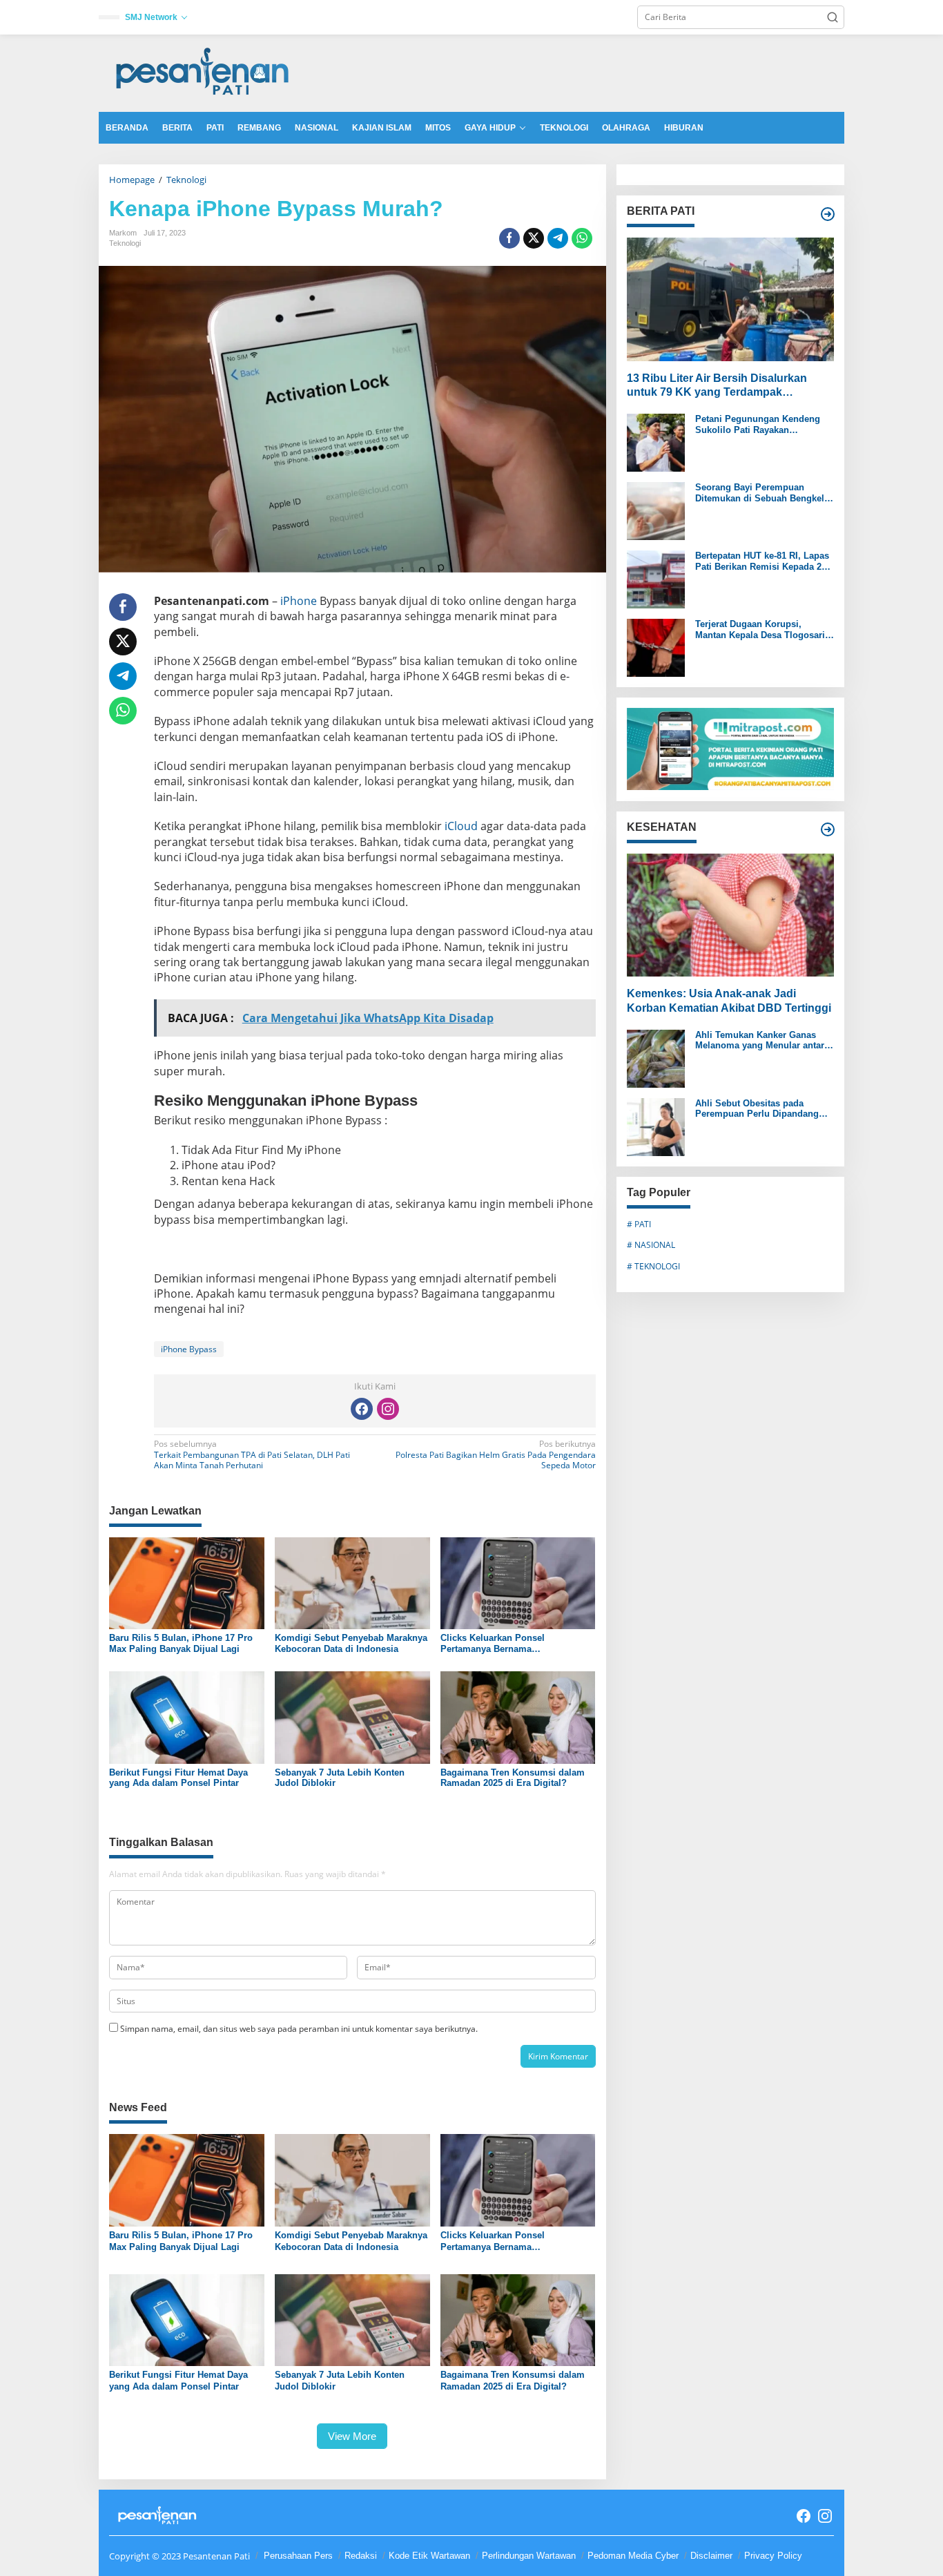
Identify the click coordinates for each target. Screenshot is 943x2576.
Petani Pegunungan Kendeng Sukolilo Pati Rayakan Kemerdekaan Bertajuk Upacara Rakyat (762, 424)
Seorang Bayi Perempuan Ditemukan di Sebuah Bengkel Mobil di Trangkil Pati (760, 493)
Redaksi (361, 2556)
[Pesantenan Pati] (203, 72)
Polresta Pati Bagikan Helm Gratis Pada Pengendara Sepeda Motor (495, 1455)
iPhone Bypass (189, 1349)
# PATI (639, 1223)
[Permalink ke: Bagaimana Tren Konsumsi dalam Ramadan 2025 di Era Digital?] (518, 1717)
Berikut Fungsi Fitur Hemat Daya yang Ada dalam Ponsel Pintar (178, 1778)
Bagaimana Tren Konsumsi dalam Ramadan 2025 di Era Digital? (513, 1778)
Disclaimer (711, 2556)
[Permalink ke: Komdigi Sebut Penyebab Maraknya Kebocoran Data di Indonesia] (352, 1582)
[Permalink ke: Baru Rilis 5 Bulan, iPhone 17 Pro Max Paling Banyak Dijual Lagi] (187, 1582)
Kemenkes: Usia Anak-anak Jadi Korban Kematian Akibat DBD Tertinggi (729, 1001)
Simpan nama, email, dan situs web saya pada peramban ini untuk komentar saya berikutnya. (299, 2029)
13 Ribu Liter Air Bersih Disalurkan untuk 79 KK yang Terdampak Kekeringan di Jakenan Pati (717, 386)
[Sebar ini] (509, 238)
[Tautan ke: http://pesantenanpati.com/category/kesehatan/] (828, 829)
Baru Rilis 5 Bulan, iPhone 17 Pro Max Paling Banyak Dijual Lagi (181, 1643)
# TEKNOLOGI (653, 1266)
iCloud (461, 826)
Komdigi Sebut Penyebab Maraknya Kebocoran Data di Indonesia (351, 1643)
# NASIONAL (651, 1245)
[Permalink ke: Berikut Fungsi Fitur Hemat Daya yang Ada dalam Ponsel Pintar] (187, 1717)
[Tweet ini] (534, 238)
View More (352, 2436)
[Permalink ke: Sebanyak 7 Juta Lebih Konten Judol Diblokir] (352, 1717)
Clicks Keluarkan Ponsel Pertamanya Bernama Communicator (493, 1643)
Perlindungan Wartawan (529, 2556)
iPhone (299, 601)
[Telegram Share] (558, 238)
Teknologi (125, 243)
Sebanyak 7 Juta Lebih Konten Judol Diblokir (340, 1778)
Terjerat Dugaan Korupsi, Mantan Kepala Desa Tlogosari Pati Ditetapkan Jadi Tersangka (761, 629)
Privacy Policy (773, 2556)
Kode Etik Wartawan (429, 2556)
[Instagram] (388, 1409)
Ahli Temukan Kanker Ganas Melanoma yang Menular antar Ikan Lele (760, 1040)
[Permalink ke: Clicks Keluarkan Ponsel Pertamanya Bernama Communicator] (518, 1582)
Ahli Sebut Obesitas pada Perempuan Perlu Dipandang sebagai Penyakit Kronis (757, 1108)
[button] (833, 17)
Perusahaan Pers (298, 2556)
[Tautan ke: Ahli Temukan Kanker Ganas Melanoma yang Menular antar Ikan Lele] (656, 1057)
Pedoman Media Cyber (633, 2556)
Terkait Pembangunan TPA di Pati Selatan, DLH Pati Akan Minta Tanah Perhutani (252, 1455)
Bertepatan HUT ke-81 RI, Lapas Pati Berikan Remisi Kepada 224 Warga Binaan (763, 561)
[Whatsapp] (582, 238)
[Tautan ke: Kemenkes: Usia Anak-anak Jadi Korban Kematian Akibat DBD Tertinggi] (730, 914)
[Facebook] (362, 1409)
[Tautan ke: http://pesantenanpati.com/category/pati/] (828, 214)
